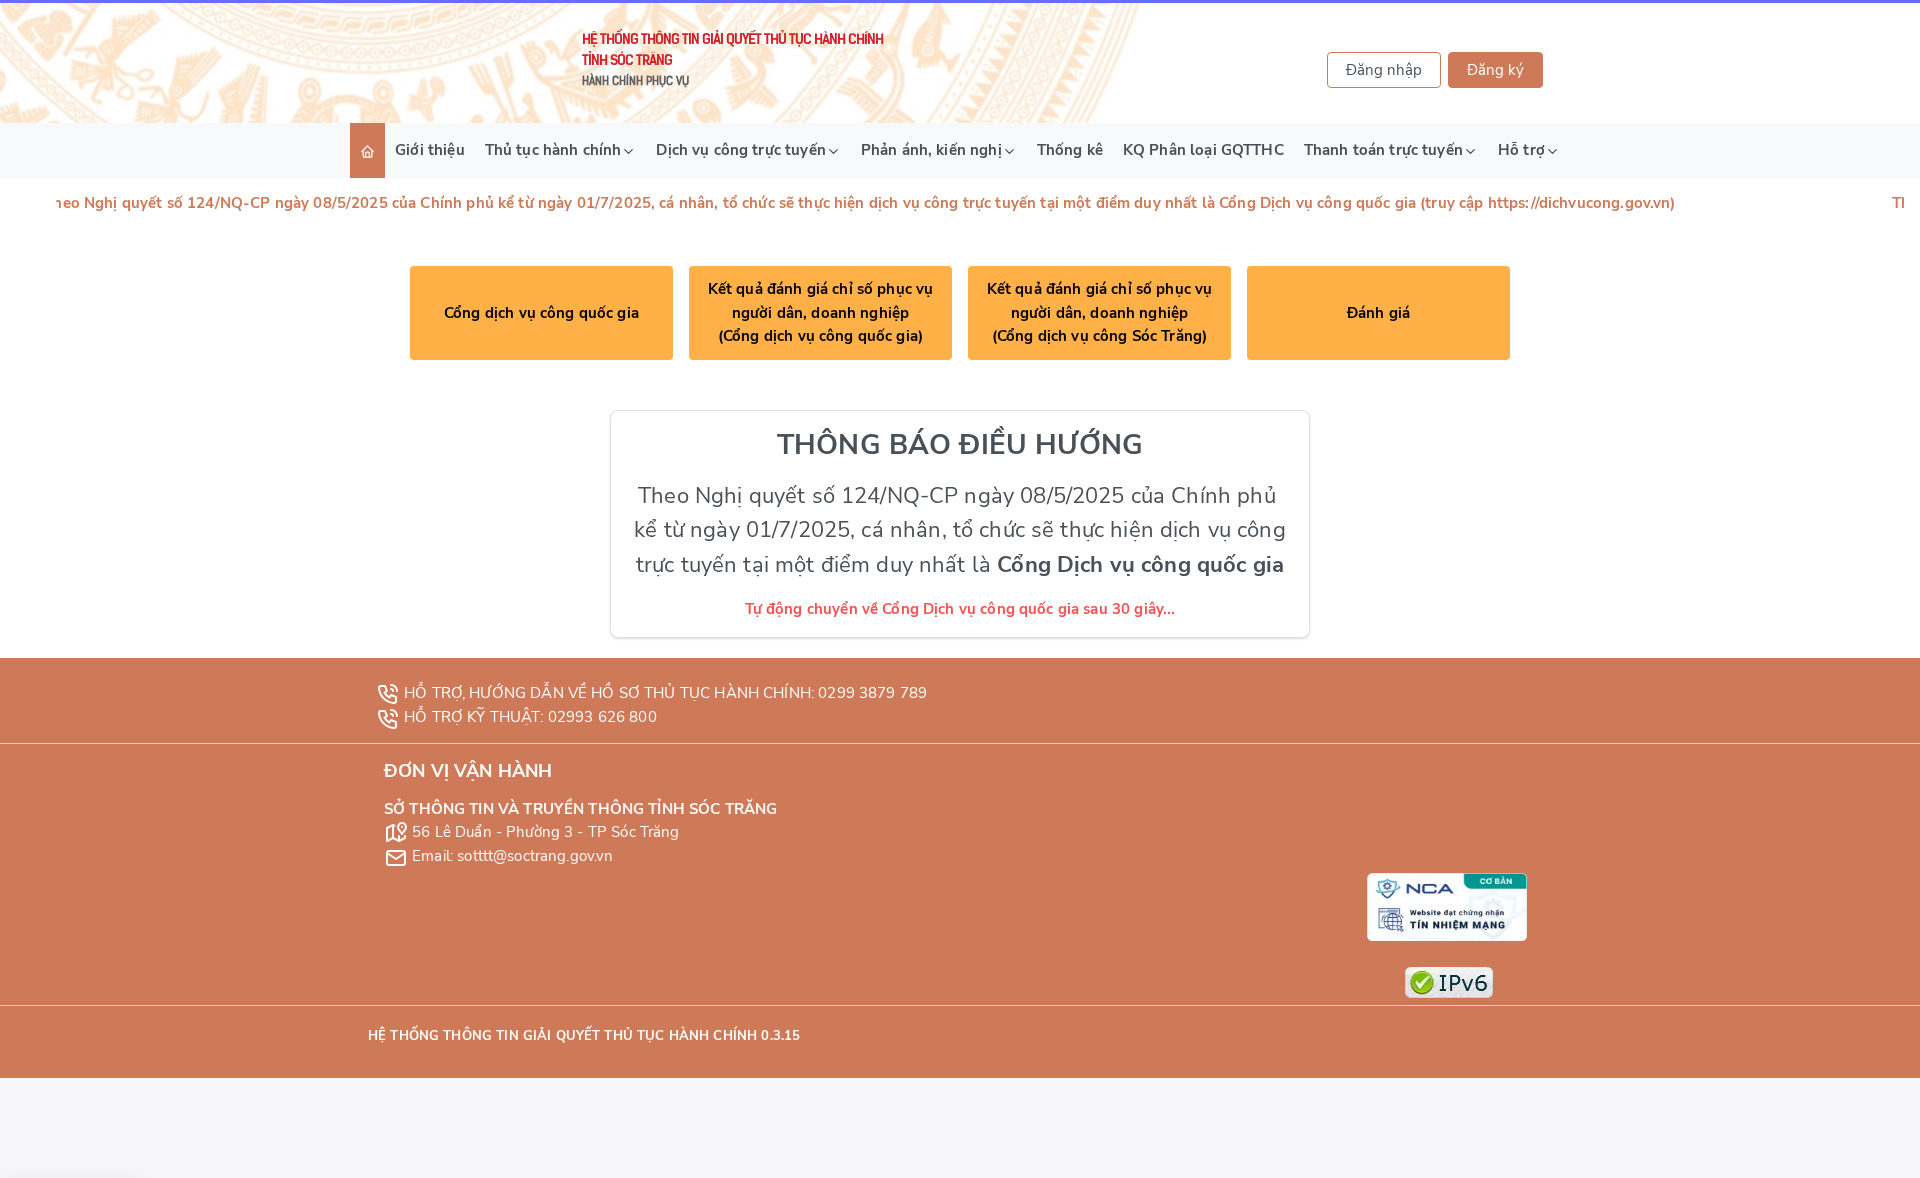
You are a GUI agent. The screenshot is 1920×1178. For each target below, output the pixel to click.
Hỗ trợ (1521, 150)
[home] (367, 150)
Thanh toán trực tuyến (1383, 150)
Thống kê (1070, 150)
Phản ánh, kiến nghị (931, 150)
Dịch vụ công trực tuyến (740, 150)
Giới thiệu (430, 150)
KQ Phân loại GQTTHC (1203, 150)
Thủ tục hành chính (553, 150)
